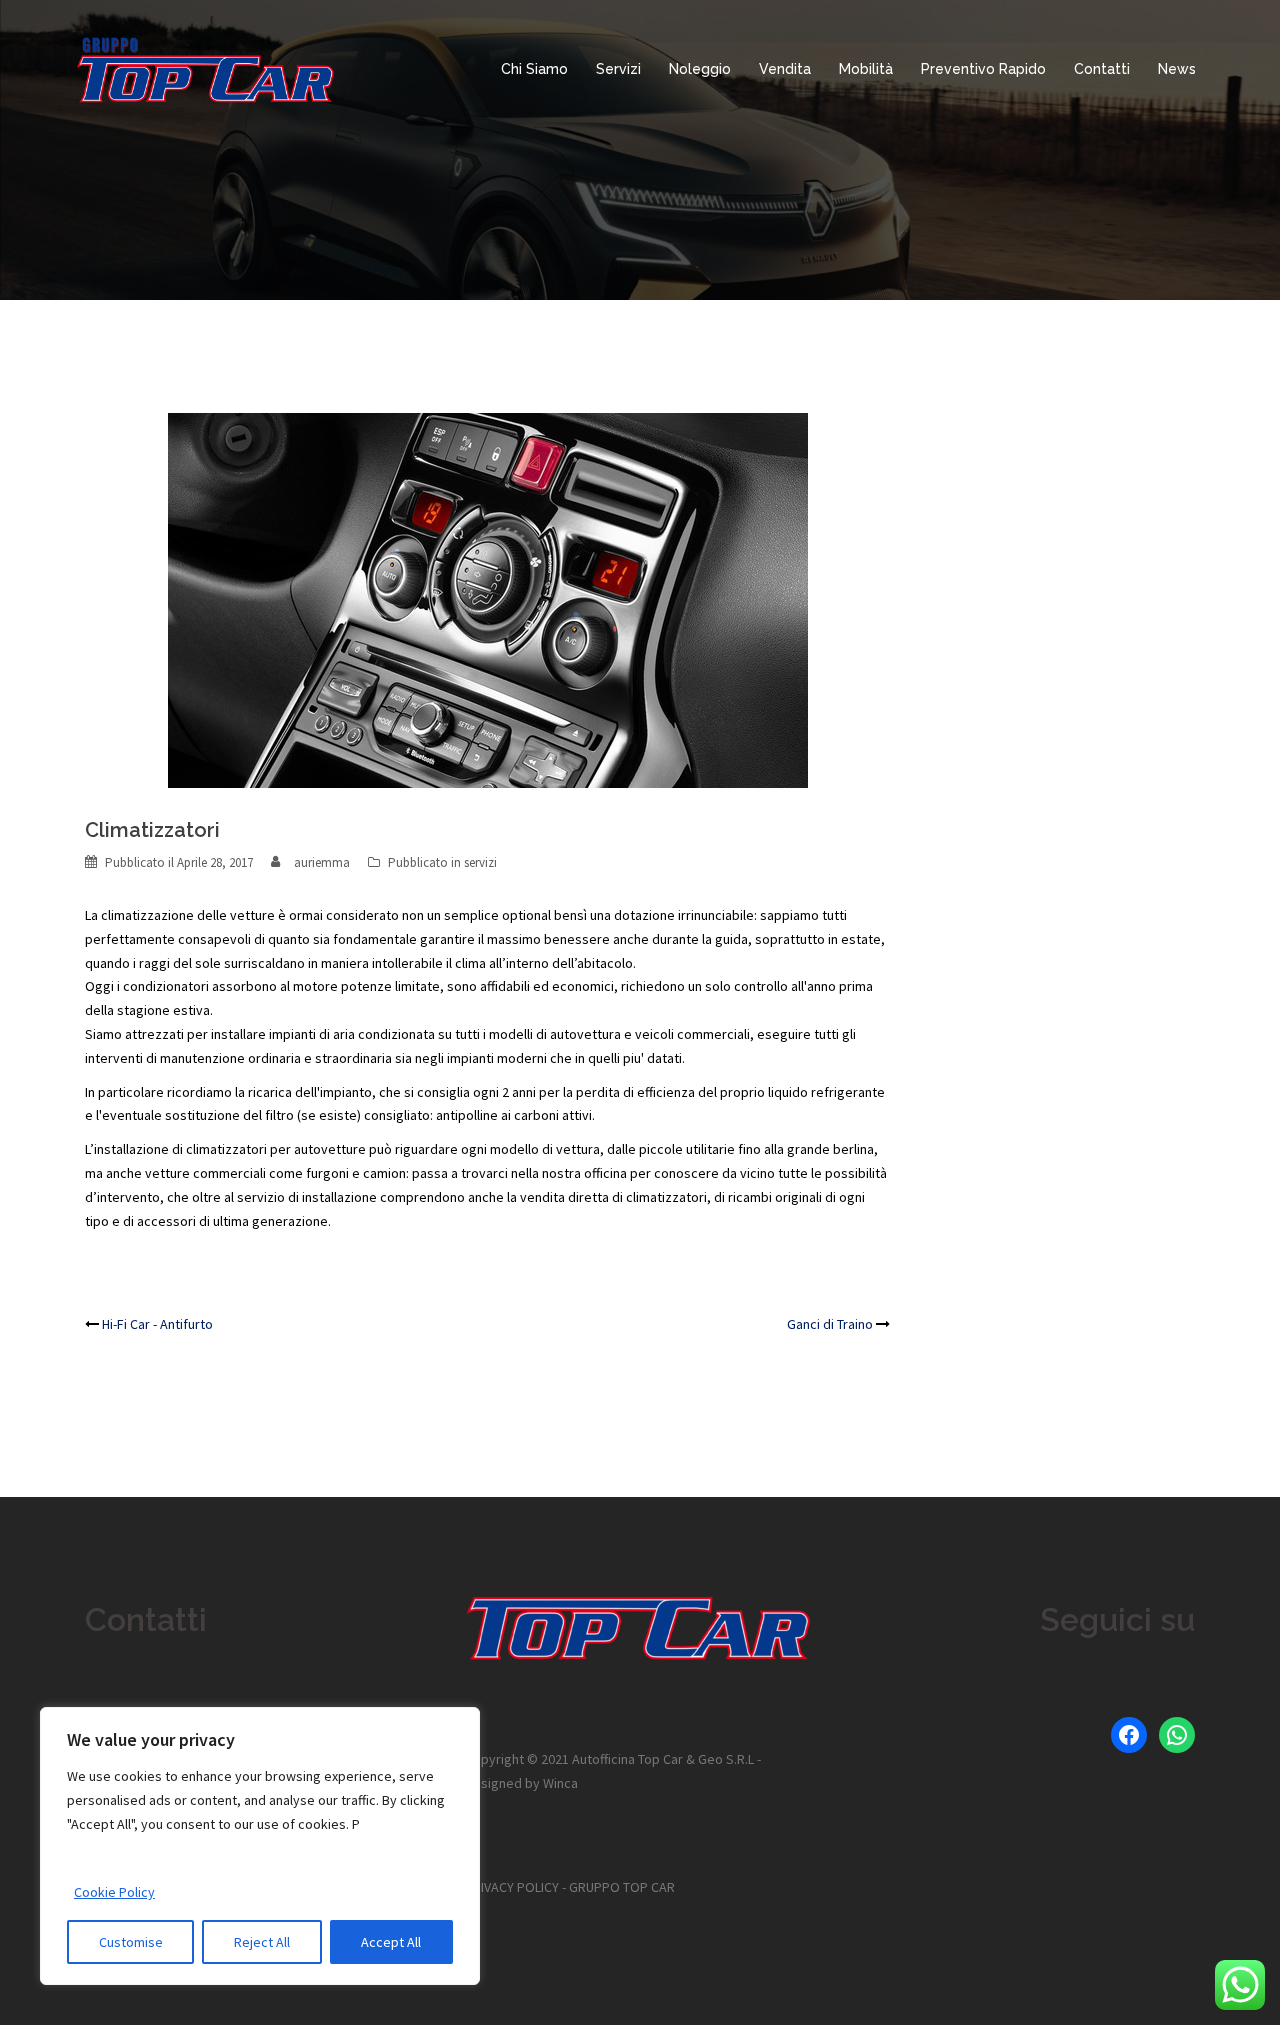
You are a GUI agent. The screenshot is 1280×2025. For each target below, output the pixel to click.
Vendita (785, 69)
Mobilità (866, 69)
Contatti (1102, 69)
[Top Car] (206, 68)
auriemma (322, 862)
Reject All (262, 1942)
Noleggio (700, 69)
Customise (131, 1942)
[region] (260, 1846)
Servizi (618, 69)
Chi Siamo (534, 69)
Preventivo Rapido (983, 69)
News (1177, 69)
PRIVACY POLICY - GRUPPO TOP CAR (570, 1887)
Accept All (391, 1942)
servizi (480, 862)
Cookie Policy (114, 1892)
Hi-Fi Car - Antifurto (157, 1324)
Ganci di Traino (830, 1324)
